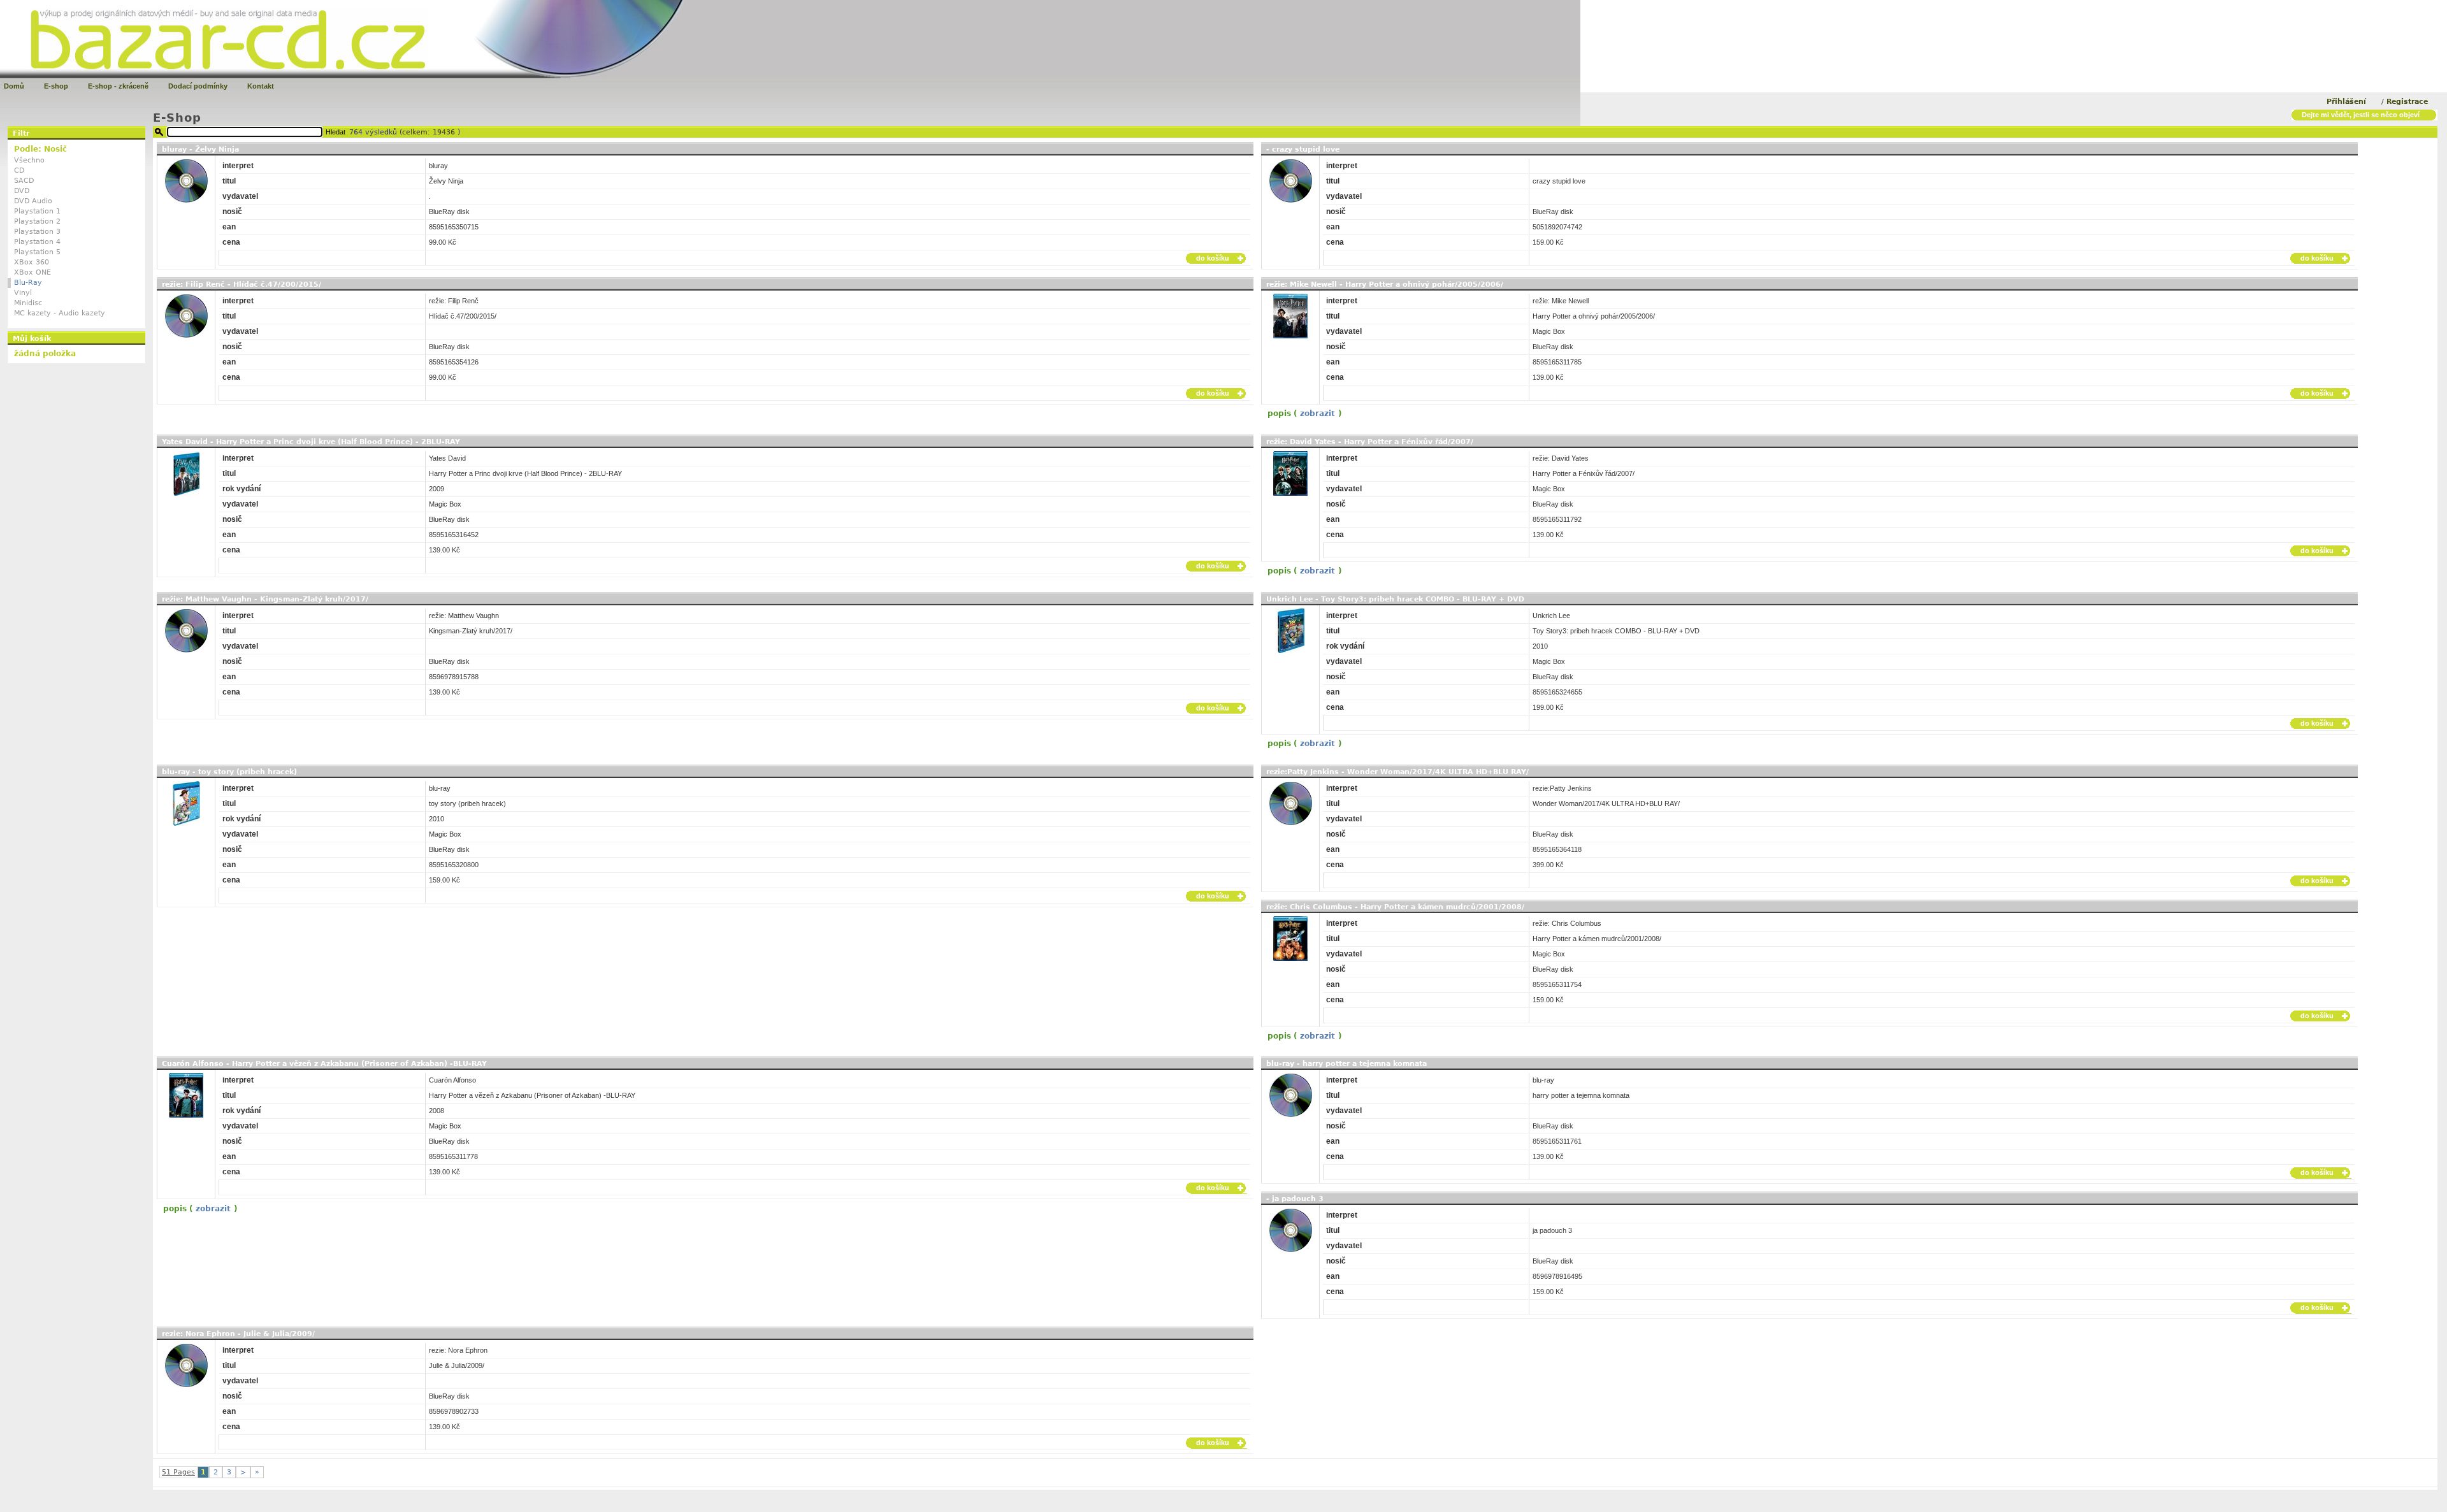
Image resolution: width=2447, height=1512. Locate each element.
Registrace (2407, 102)
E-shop (56, 86)
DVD (22, 191)
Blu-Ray (28, 283)
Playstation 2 (37, 221)
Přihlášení (2346, 102)
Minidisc (28, 303)
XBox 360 (32, 262)
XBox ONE (32, 272)
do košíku (1213, 258)
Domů (14, 86)
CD (19, 170)
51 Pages (178, 1472)
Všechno (29, 160)
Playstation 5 (37, 252)
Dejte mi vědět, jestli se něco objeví (2361, 115)
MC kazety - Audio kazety (60, 313)
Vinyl (23, 293)
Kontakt (261, 86)
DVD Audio (33, 201)
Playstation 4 (37, 242)
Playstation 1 (37, 211)
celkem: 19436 (430, 132)
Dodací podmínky (198, 86)
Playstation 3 (37, 232)
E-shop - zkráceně (118, 86)
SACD (24, 181)
